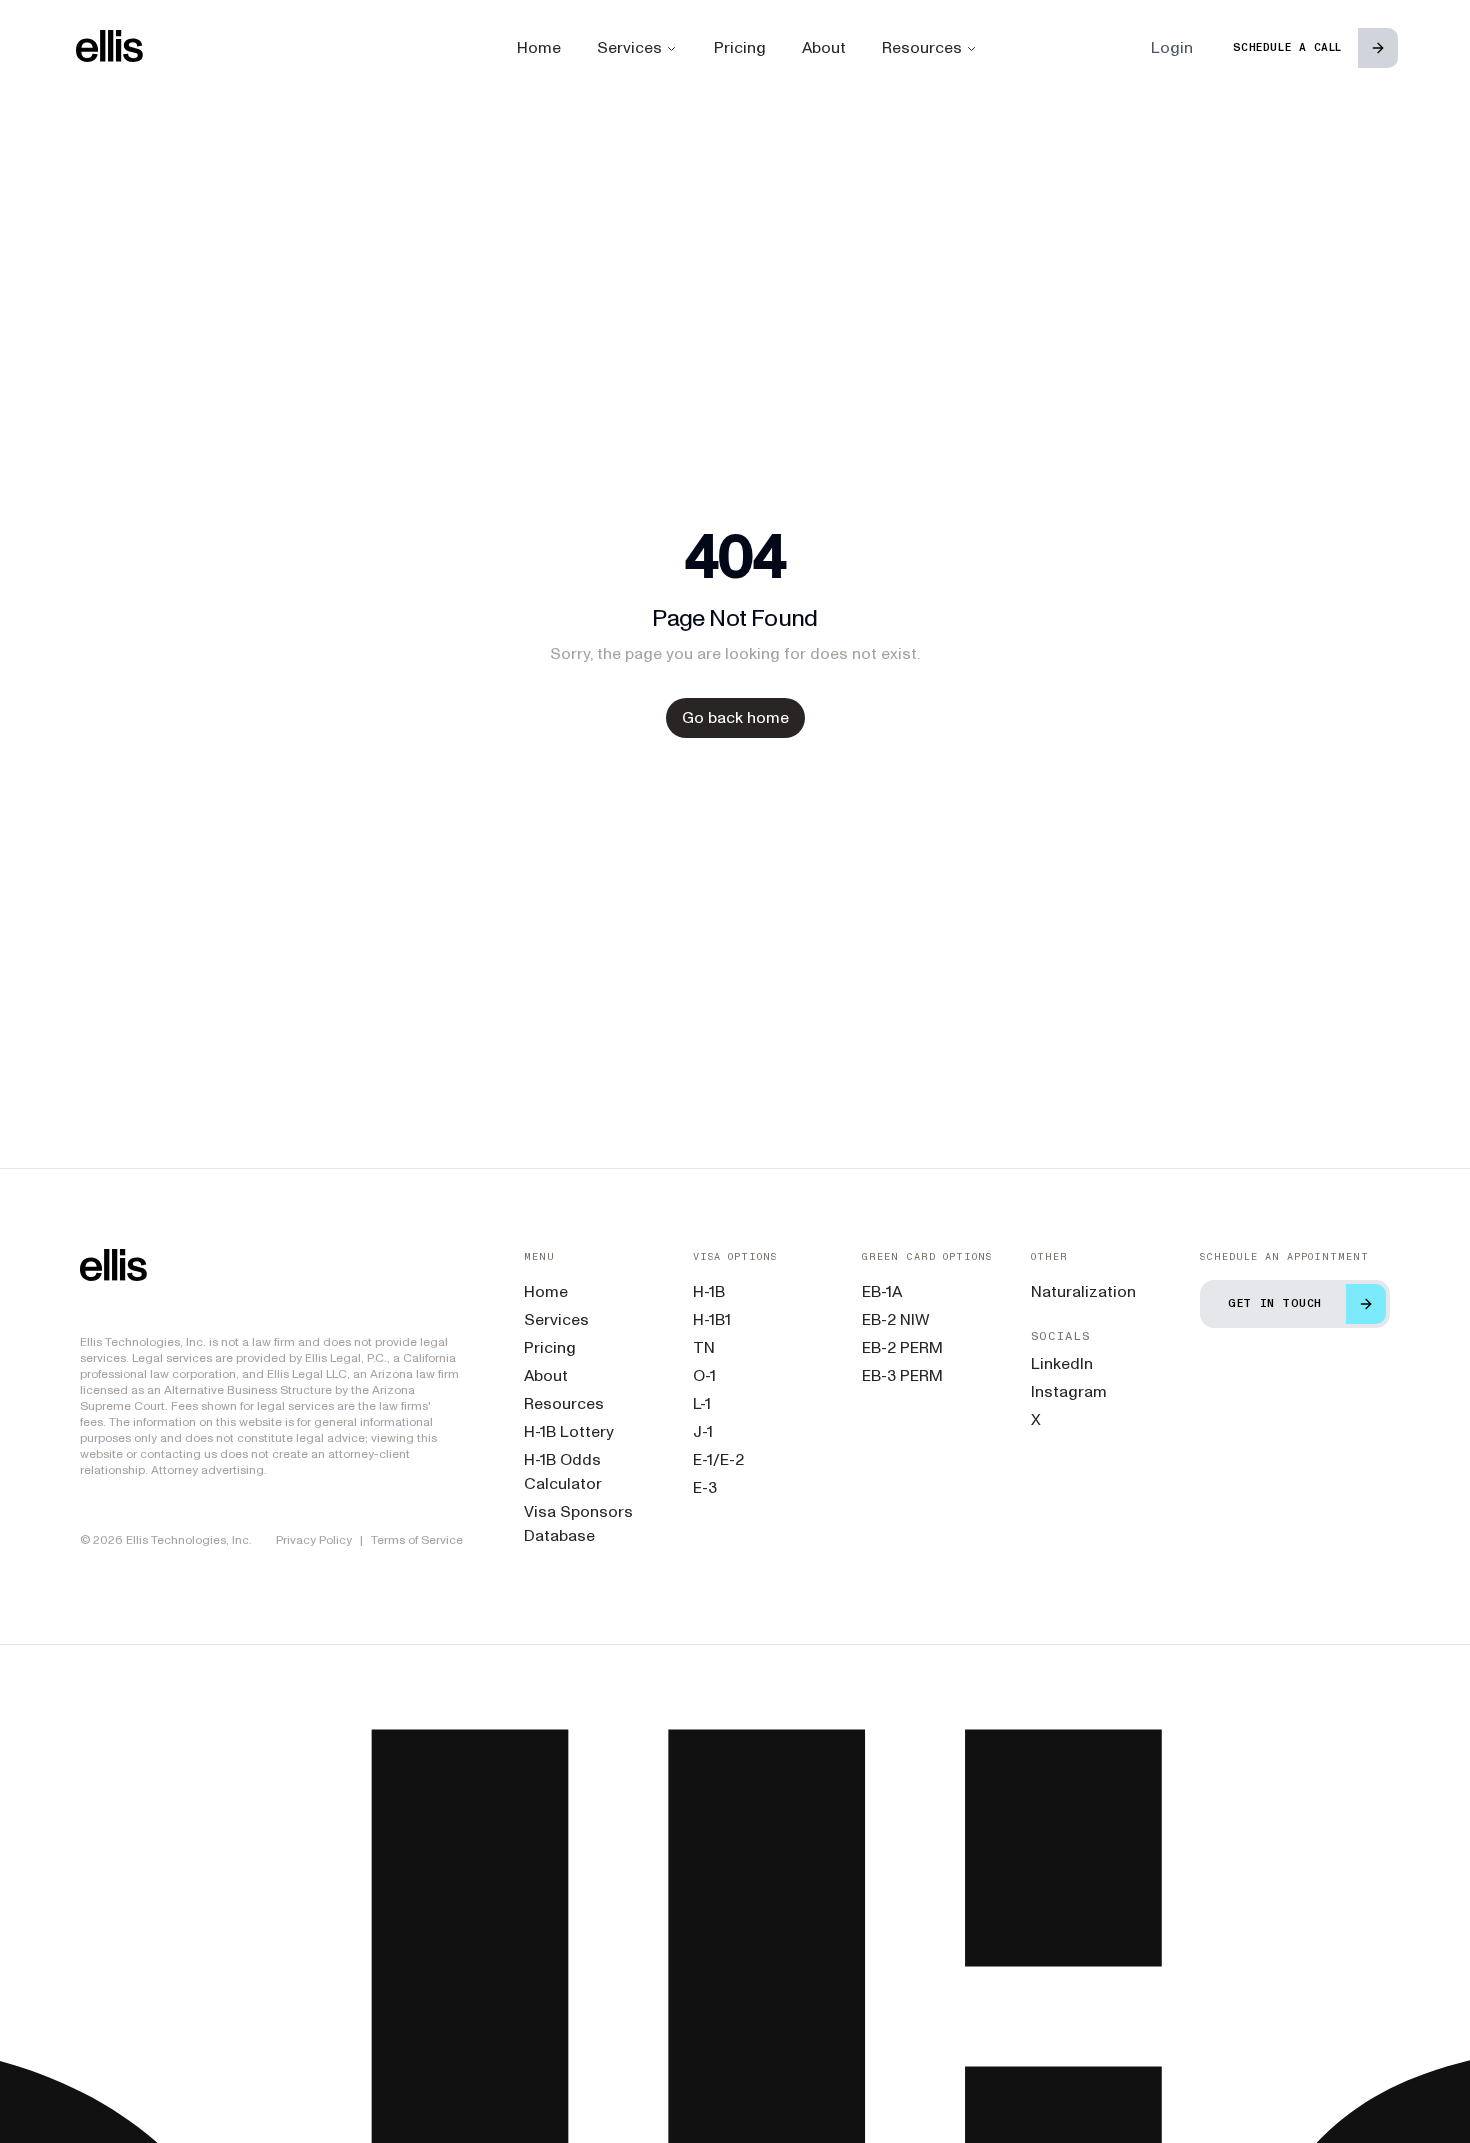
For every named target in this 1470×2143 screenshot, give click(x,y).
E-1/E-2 (718, 1459)
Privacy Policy (314, 1540)
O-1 (704, 1375)
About (824, 47)
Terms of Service (417, 1540)
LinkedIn (1062, 1363)
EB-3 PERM (902, 1375)
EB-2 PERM (902, 1347)
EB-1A (882, 1291)
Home (539, 47)
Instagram (1069, 1391)
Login (1172, 47)
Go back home (735, 717)
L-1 (702, 1403)
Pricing (740, 47)
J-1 (703, 1431)
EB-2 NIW (896, 1319)
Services (629, 47)
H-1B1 (712, 1319)
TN (704, 1347)
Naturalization (1083, 1291)
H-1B (709, 1291)
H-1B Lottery (569, 1431)
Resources (922, 47)
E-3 (705, 1487)
